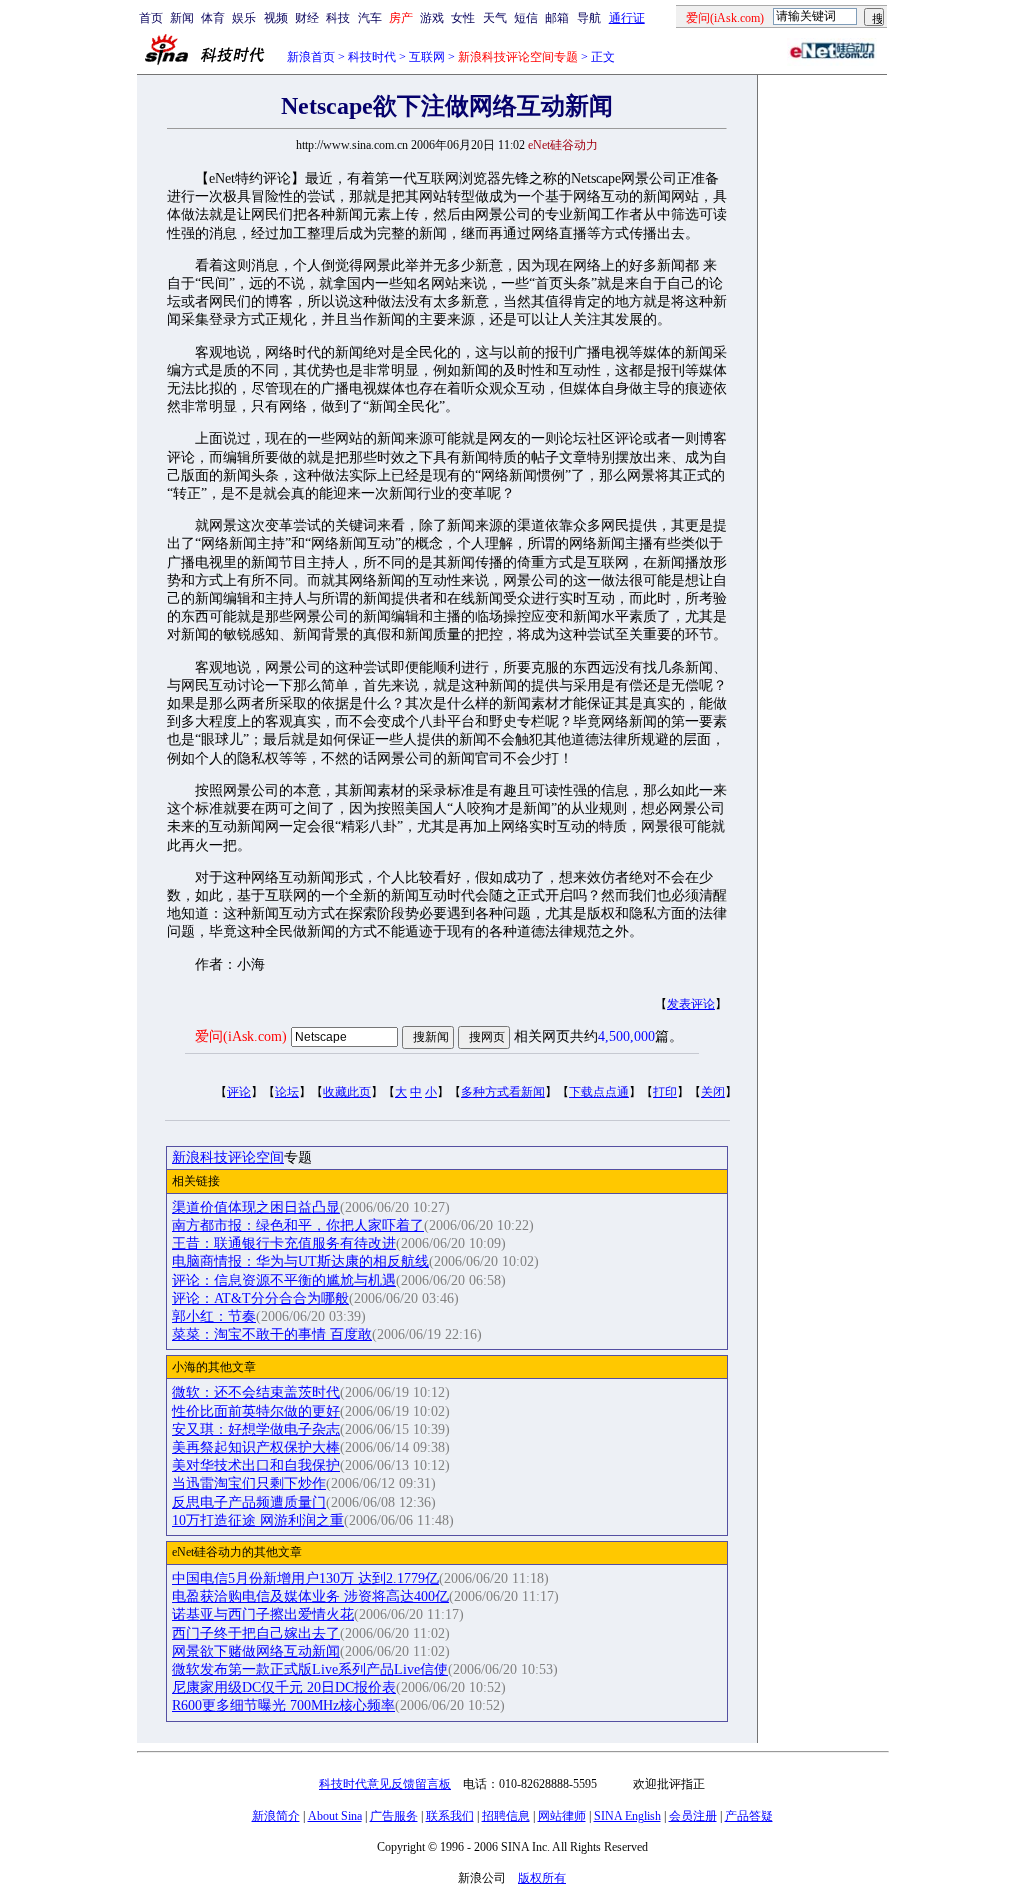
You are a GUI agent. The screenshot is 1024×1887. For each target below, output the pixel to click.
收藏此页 (347, 1092)
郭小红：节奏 (214, 1316)
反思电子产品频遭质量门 (249, 1502)
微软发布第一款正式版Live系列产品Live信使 (310, 1669)
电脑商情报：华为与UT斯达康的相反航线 (300, 1261)
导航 (589, 18)
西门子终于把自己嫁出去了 (256, 1633)
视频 (276, 18)
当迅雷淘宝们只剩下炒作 (249, 1483)
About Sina (335, 1816)
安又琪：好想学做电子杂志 (256, 1429)
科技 (338, 18)
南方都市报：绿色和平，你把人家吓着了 (298, 1225)
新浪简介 (276, 1816)
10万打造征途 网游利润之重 (258, 1520)
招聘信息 (506, 1816)
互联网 (427, 57)
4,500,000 (626, 1036)
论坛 (287, 1092)
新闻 (182, 18)
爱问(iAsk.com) (241, 1036)
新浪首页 (311, 57)
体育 (213, 18)
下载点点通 (599, 1092)
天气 (495, 18)
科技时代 (372, 57)
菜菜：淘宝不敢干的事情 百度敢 (272, 1334)
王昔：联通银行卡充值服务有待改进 (284, 1243)
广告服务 (394, 1816)
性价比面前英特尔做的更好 (256, 1411)
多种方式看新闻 (503, 1092)
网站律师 (562, 1816)
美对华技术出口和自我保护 (256, 1465)
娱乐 (244, 18)
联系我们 (450, 1816)
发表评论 (691, 1004)
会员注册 (693, 1816)
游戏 (432, 18)
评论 (239, 1092)
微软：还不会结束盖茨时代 (256, 1392)
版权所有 (542, 1878)
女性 (463, 18)
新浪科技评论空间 (228, 1157)
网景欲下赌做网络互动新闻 (256, 1651)
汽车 (370, 18)
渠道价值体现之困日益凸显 (256, 1207)
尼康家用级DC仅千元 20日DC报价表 (284, 1687)
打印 (665, 1092)
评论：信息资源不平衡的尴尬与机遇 (284, 1280)
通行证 (627, 18)
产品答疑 (749, 1816)
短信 (526, 18)
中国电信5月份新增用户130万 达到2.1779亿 (305, 1578)
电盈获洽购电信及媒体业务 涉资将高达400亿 (310, 1596)
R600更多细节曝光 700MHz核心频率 (283, 1705)
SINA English (627, 1816)
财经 (307, 18)
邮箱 (557, 18)
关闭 (713, 1092)
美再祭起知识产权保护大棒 (256, 1447)
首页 (151, 18)
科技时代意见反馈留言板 (385, 1784)
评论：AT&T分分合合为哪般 (260, 1298)
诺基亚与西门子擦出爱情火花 (263, 1614)
